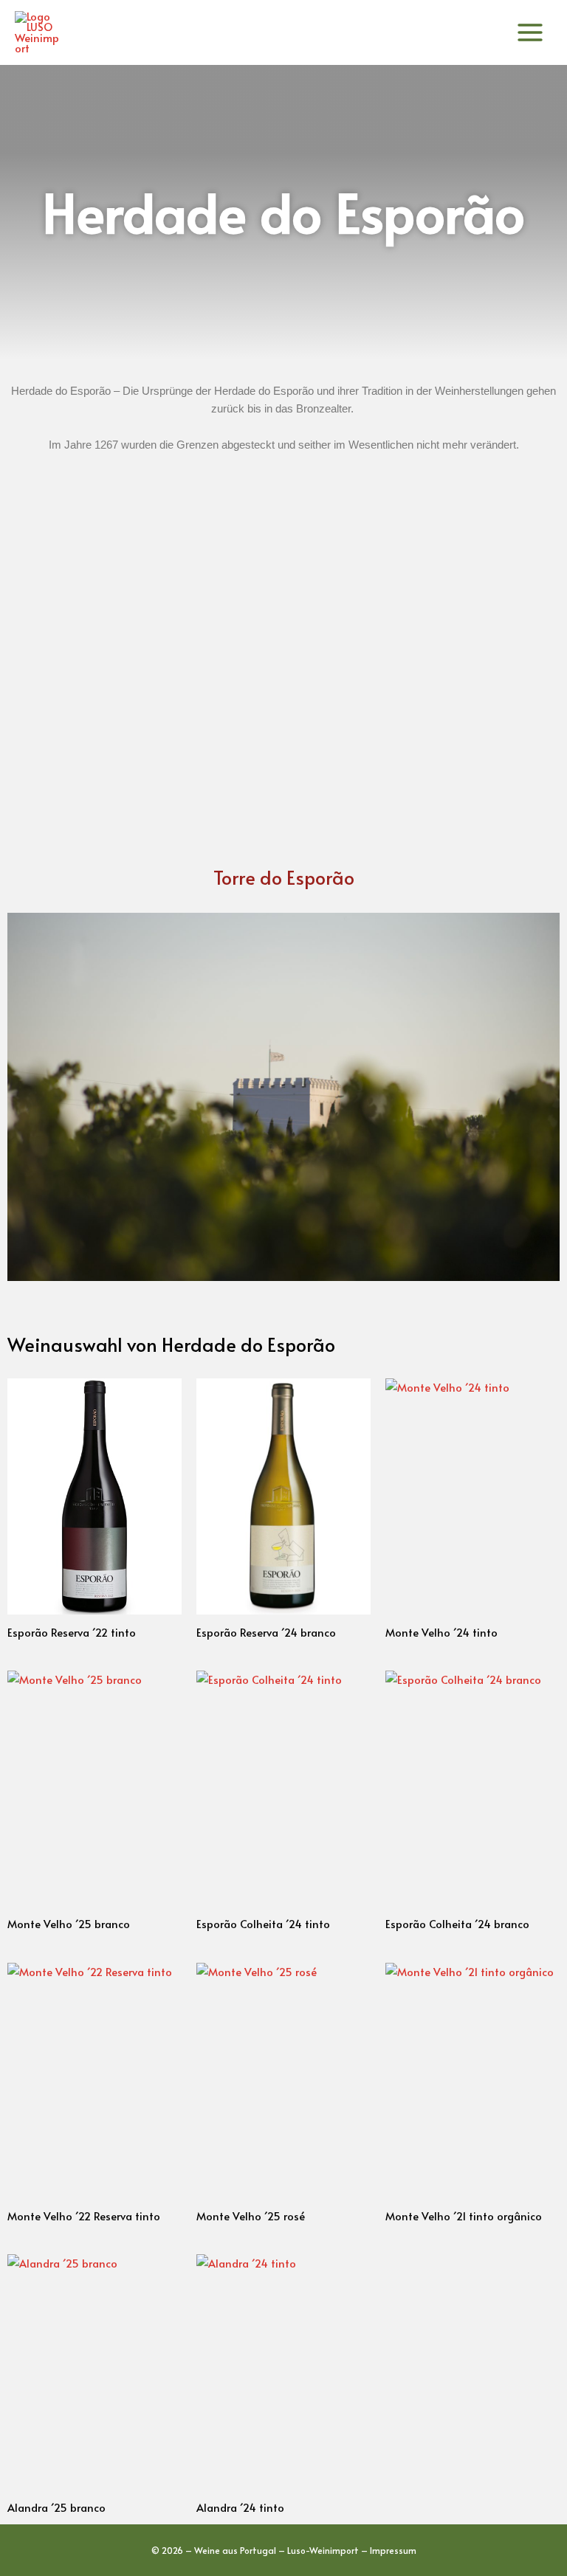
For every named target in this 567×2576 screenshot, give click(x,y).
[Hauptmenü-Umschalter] (530, 32)
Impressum (393, 2550)
